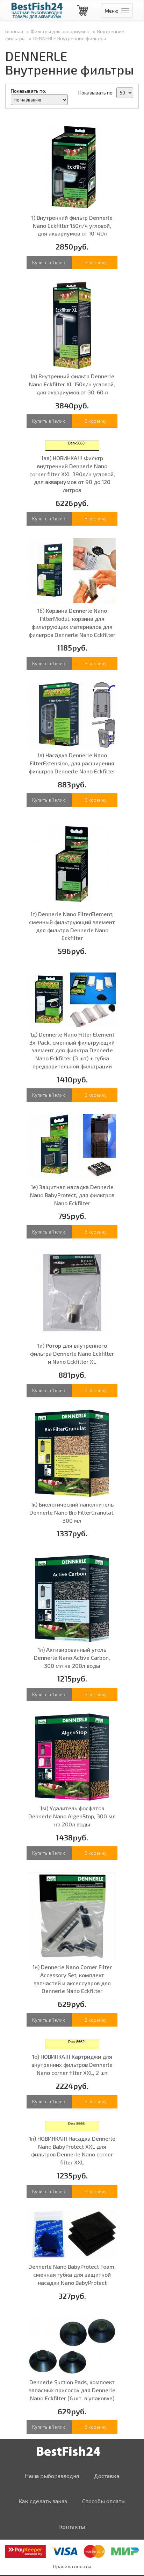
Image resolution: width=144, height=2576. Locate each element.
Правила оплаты (72, 2566)
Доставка (107, 2476)
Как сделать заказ (43, 2501)
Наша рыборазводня (52, 2476)
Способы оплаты (104, 2501)
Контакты (72, 2526)
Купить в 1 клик (49, 262)
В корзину (96, 262)
